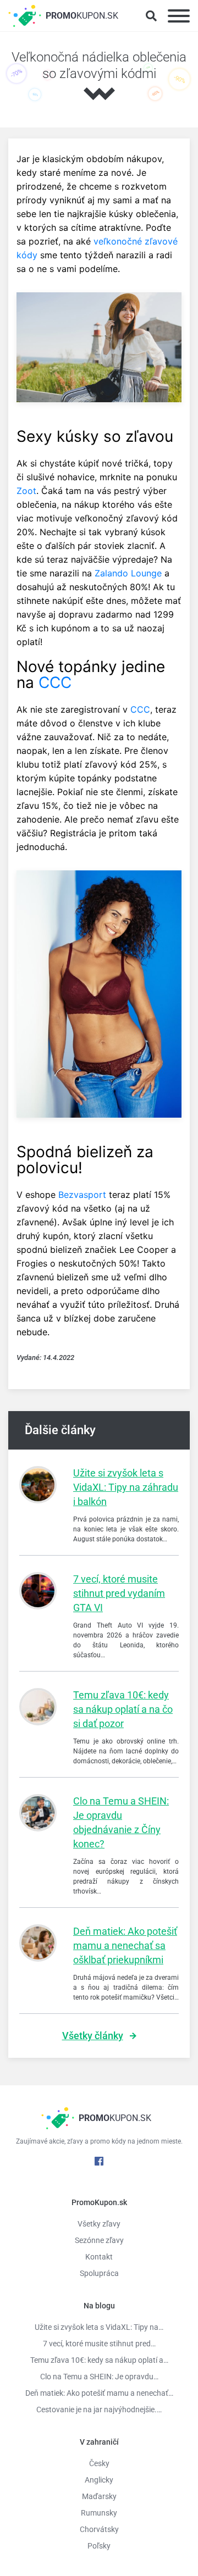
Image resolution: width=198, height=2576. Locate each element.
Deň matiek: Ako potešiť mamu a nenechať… (99, 2393)
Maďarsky (99, 2496)
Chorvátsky (99, 2529)
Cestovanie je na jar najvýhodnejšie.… (99, 2410)
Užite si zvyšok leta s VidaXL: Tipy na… (99, 2327)
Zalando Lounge (128, 573)
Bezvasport (82, 1195)
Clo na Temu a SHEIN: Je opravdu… (99, 2377)
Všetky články (93, 2036)
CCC (55, 682)
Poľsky (99, 2546)
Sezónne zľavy (99, 2240)
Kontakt (99, 2257)
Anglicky (99, 2480)
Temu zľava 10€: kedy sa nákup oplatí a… (99, 2360)
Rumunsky (99, 2513)
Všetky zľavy (99, 2224)
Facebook (99, 2161)
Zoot (26, 491)
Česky (99, 2463)
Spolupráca (99, 2273)
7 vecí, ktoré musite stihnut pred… (99, 2344)
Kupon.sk (82, 16)
